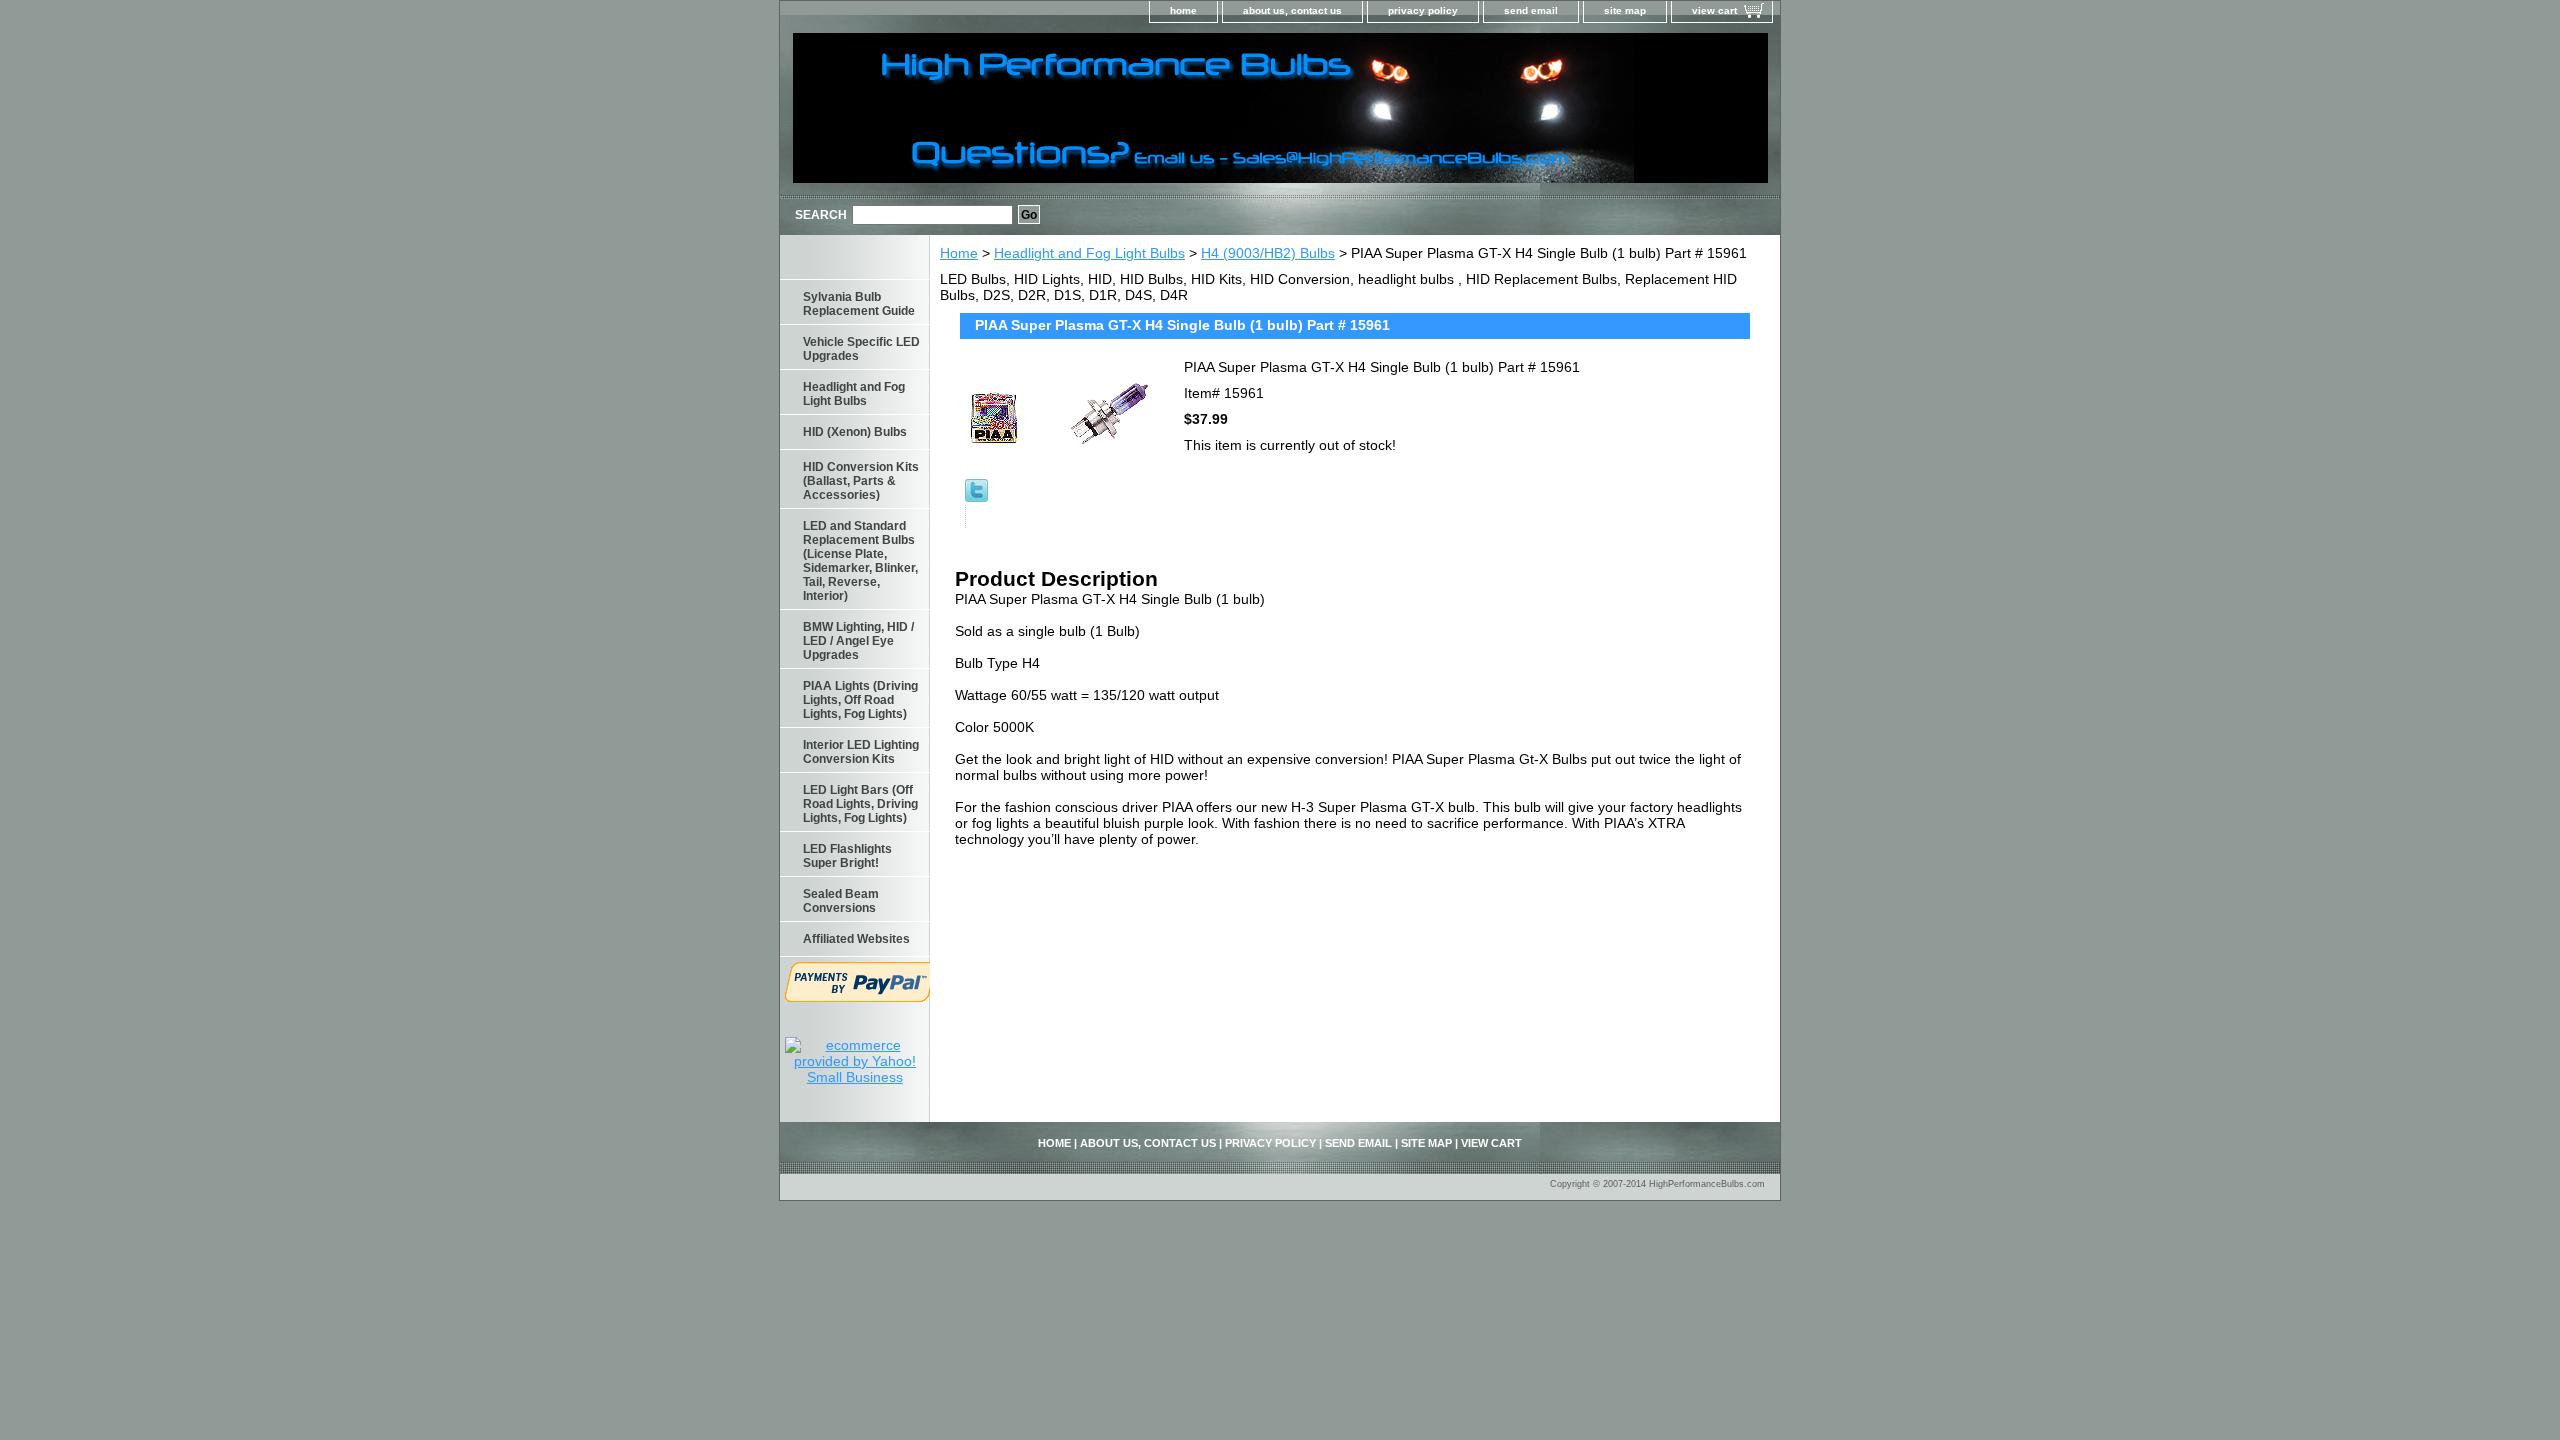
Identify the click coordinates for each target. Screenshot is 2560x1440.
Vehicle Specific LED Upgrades (861, 349)
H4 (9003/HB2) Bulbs (1268, 253)
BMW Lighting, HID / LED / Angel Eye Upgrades (858, 641)
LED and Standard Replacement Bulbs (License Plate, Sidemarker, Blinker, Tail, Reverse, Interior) (860, 561)
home (1183, 10)
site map (1625, 10)
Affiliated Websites (856, 939)
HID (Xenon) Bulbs (855, 432)
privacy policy (1423, 10)
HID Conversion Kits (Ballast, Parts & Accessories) (861, 481)
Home (959, 253)
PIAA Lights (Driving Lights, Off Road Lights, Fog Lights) (860, 700)
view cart (1714, 10)
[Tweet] (976, 497)
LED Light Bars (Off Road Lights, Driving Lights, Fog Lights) (860, 804)
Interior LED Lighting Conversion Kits (861, 752)
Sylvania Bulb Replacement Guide (859, 304)
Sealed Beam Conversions (841, 901)
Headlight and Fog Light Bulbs (1089, 253)
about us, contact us (1292, 10)
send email (1531, 10)
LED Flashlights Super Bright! (847, 856)
